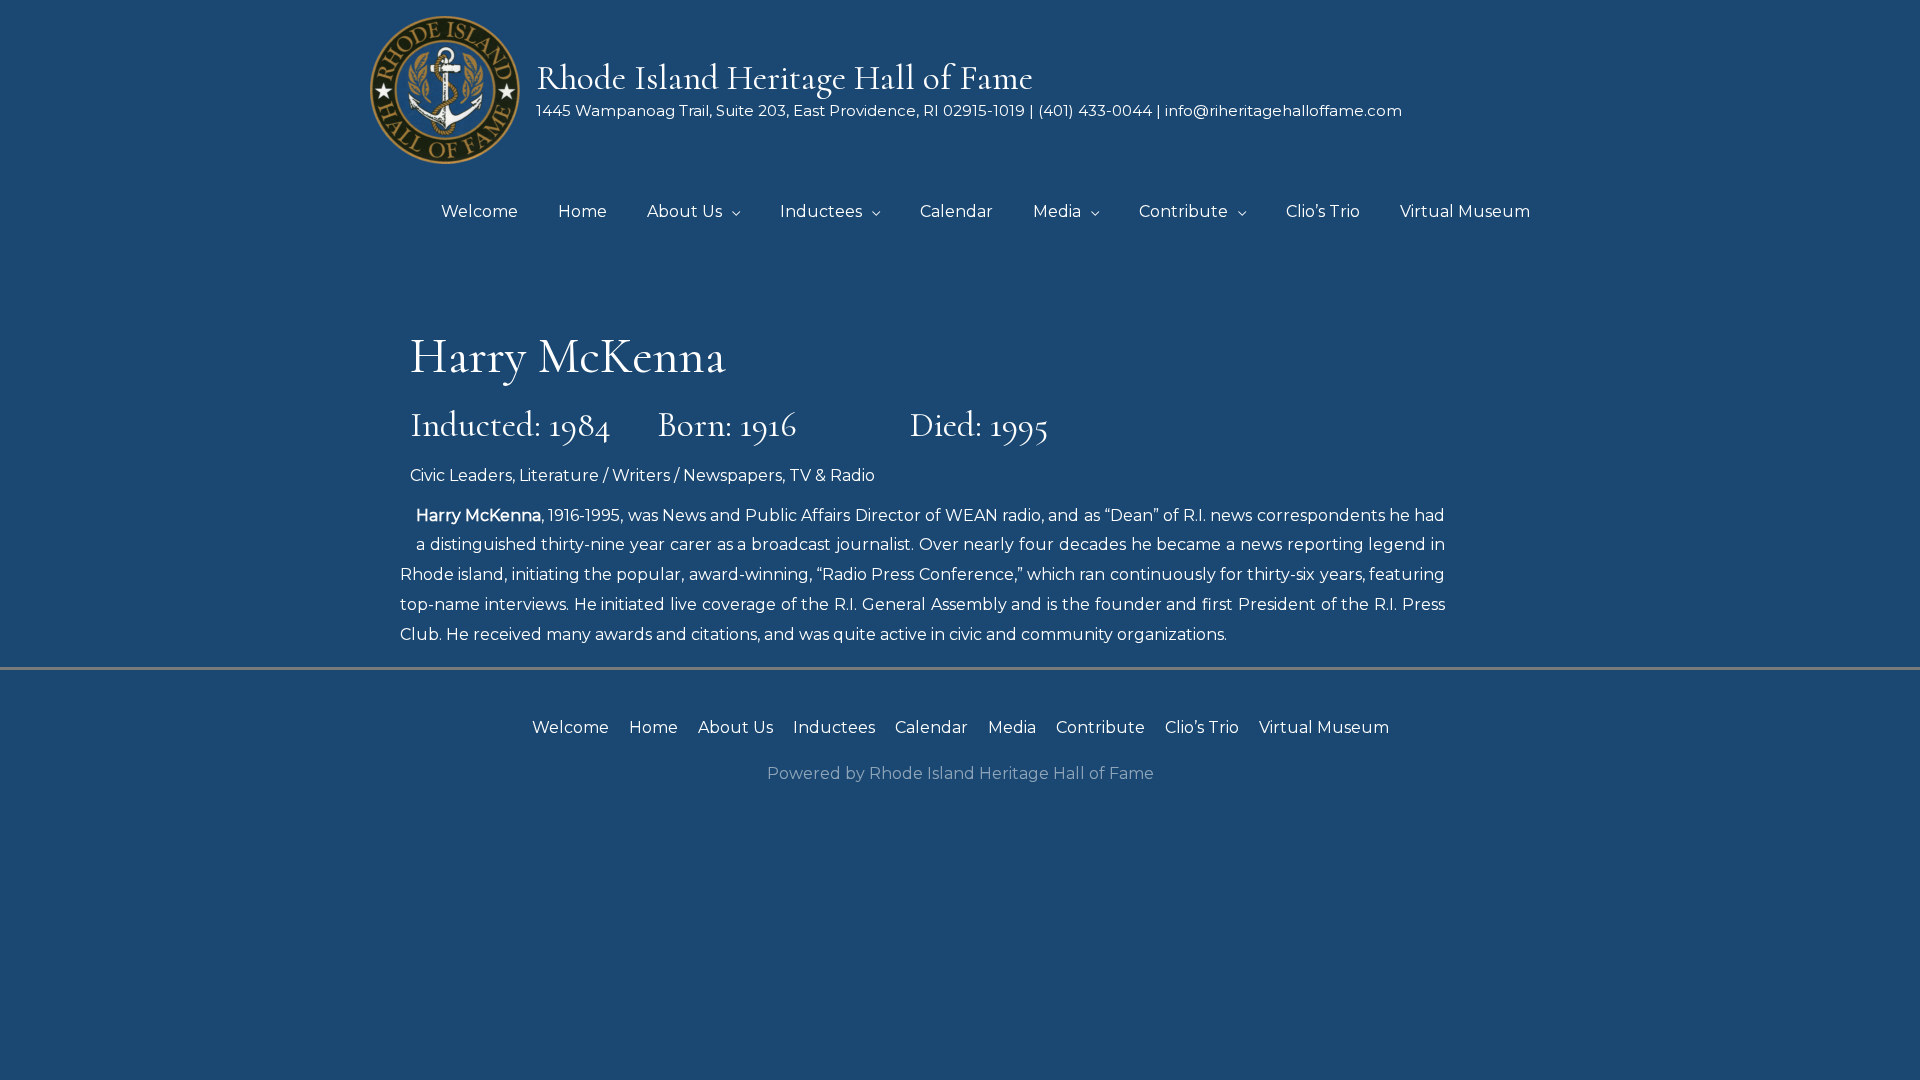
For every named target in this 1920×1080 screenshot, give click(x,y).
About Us (735, 727)
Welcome (570, 727)
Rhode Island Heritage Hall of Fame (784, 78)
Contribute (1100, 727)
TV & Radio (832, 475)
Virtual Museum (1324, 727)
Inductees (834, 727)
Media (1012, 727)
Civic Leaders (461, 475)
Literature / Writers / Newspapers (650, 475)
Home (653, 727)
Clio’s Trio (1202, 727)
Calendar (931, 727)
